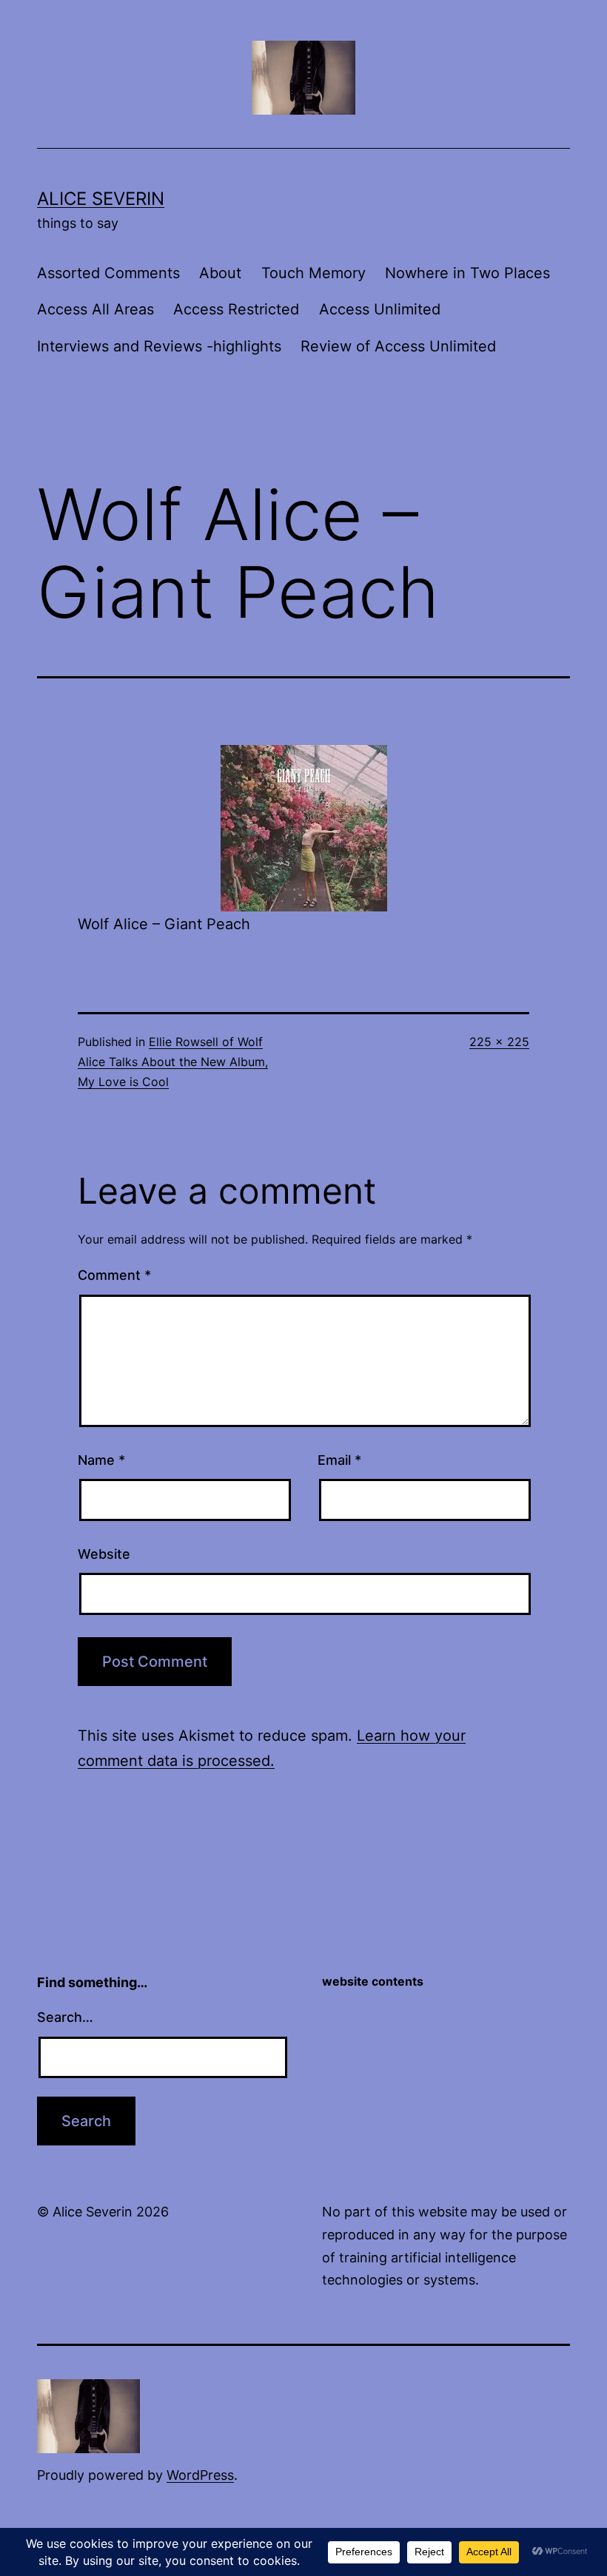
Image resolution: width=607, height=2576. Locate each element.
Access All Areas (95, 309)
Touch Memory (313, 273)
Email (339, 1460)
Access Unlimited (380, 309)
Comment (114, 1275)
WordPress (200, 2475)
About (220, 273)
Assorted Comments (108, 273)
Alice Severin (101, 199)
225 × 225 (499, 1042)
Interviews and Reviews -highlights (159, 346)
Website (104, 1554)
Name (101, 1460)
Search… (65, 2017)
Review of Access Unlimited (398, 346)
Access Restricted (236, 309)
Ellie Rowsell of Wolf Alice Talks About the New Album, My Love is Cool (173, 1062)
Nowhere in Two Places (467, 273)
